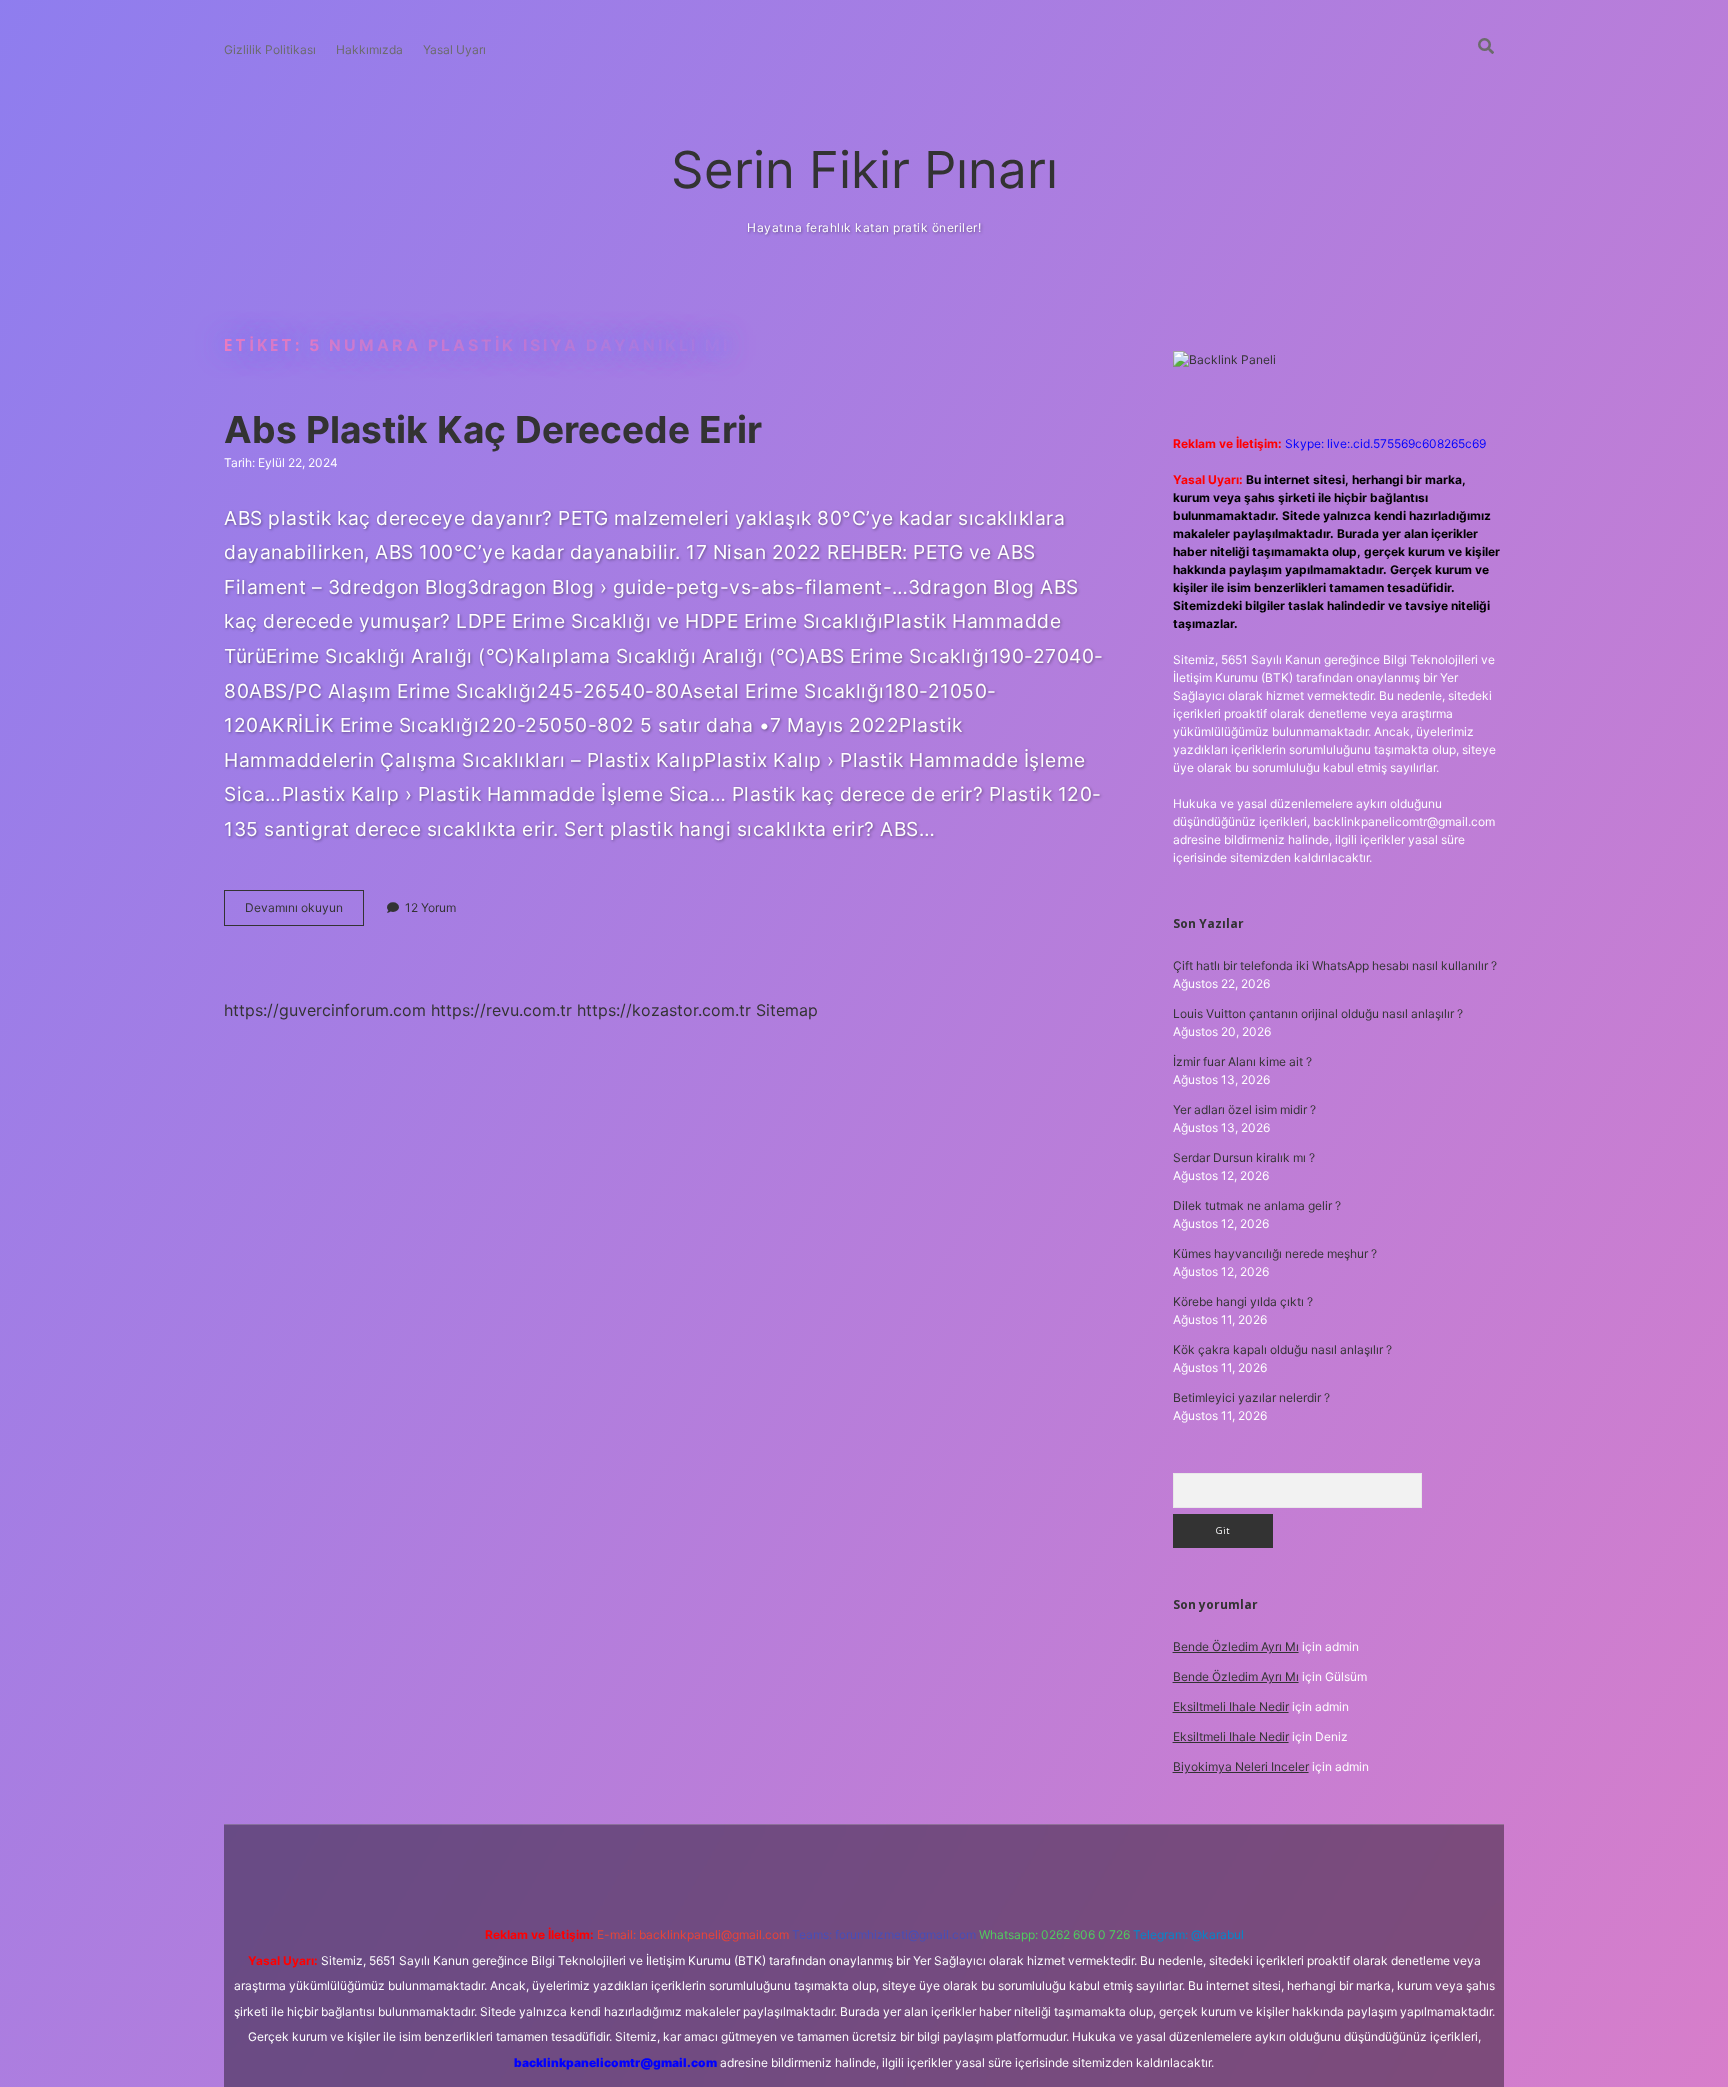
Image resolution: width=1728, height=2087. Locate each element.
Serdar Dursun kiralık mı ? (1244, 1157)
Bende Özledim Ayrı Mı (1236, 1646)
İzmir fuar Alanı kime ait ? (1242, 1061)
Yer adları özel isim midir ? (1244, 1109)
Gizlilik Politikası (270, 49)
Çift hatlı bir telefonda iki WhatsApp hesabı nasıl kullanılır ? (1335, 965)
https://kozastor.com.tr (664, 1010)
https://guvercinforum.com (325, 1010)
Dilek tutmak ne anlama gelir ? (1257, 1205)
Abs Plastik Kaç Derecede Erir (493, 429)
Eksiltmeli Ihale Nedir (1231, 1706)
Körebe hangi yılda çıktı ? (1243, 1301)
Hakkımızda (369, 49)
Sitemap (787, 1010)
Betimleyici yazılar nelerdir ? (1251, 1397)
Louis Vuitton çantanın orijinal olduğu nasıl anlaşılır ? (1318, 1013)
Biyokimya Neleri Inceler (1241, 1766)
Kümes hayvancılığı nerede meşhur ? (1275, 1253)
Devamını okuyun (304, 912)
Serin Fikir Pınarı (864, 169)
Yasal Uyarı (454, 49)
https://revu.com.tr (501, 1010)
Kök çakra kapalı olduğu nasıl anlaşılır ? (1282, 1349)
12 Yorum (430, 907)
